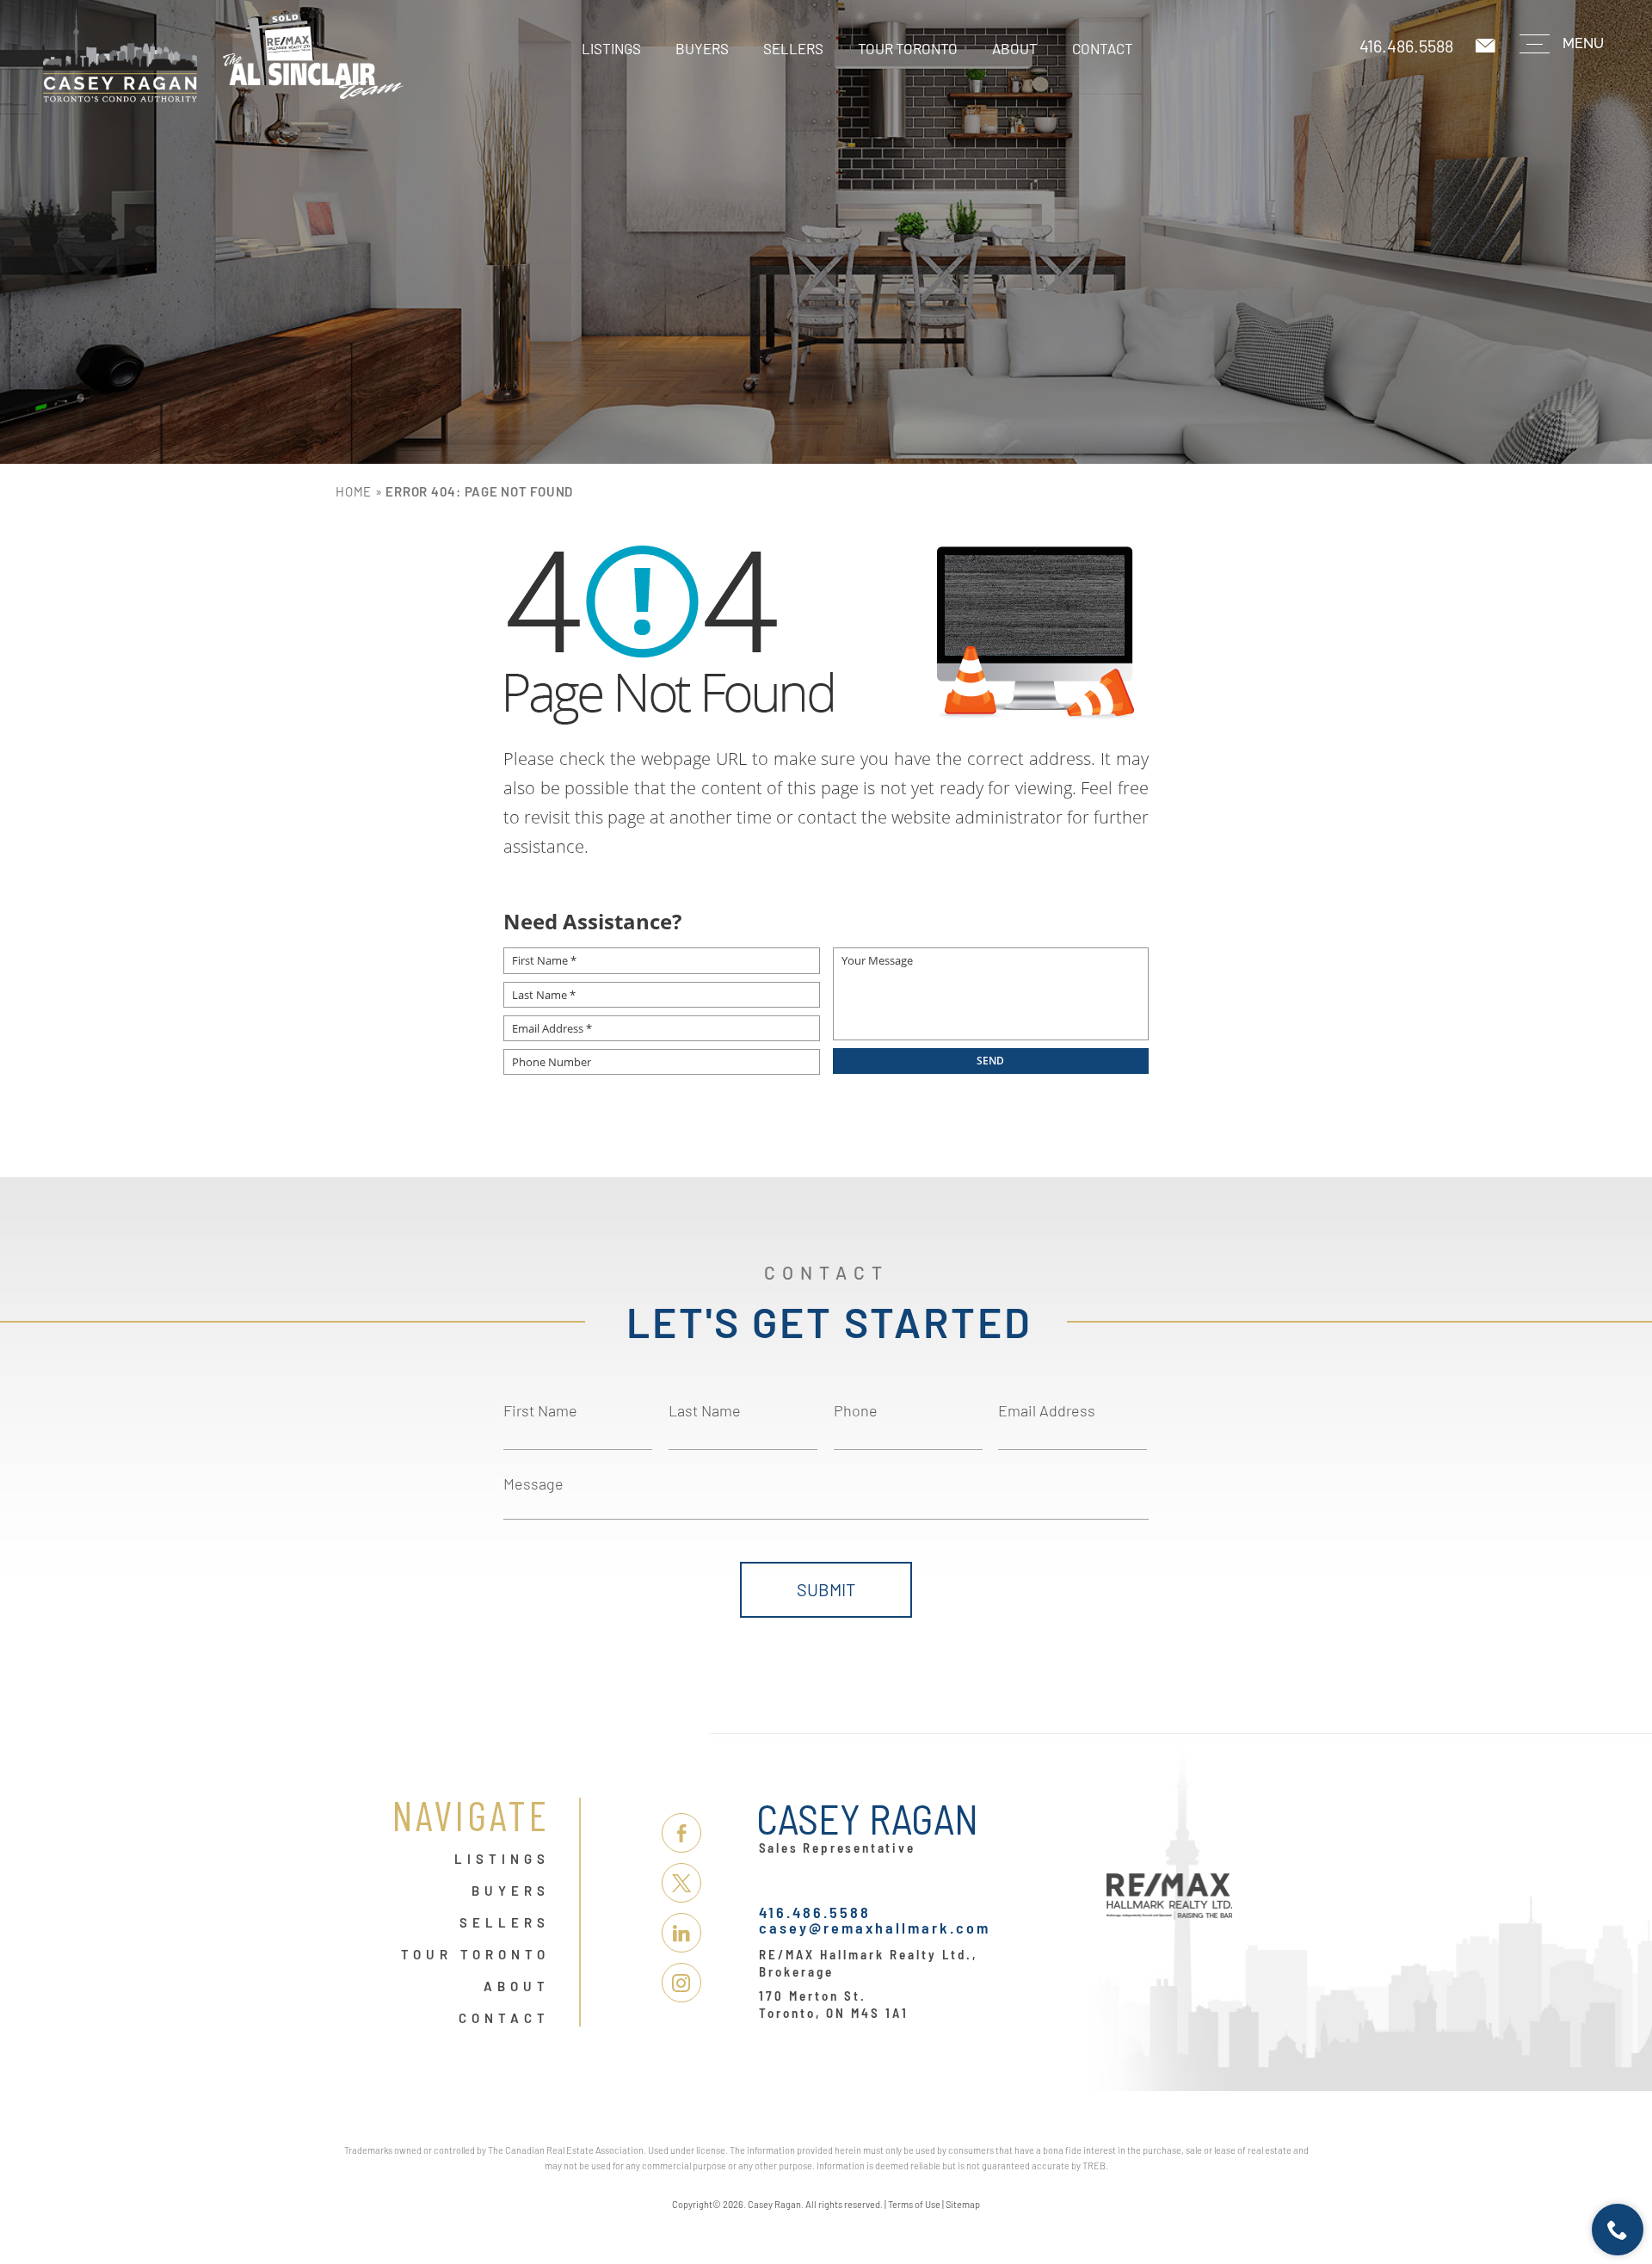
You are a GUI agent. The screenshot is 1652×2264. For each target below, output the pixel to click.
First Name (540, 1410)
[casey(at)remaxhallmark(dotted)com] (1487, 46)
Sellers (793, 48)
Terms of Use (914, 2204)
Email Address (1047, 1410)
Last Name (705, 1410)
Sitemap (963, 2204)
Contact (1103, 48)
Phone (856, 1410)
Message (533, 1484)
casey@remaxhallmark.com (875, 1928)
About (1015, 48)
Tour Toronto (908, 48)
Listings (611, 48)
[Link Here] (223, 56)
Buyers (702, 48)
